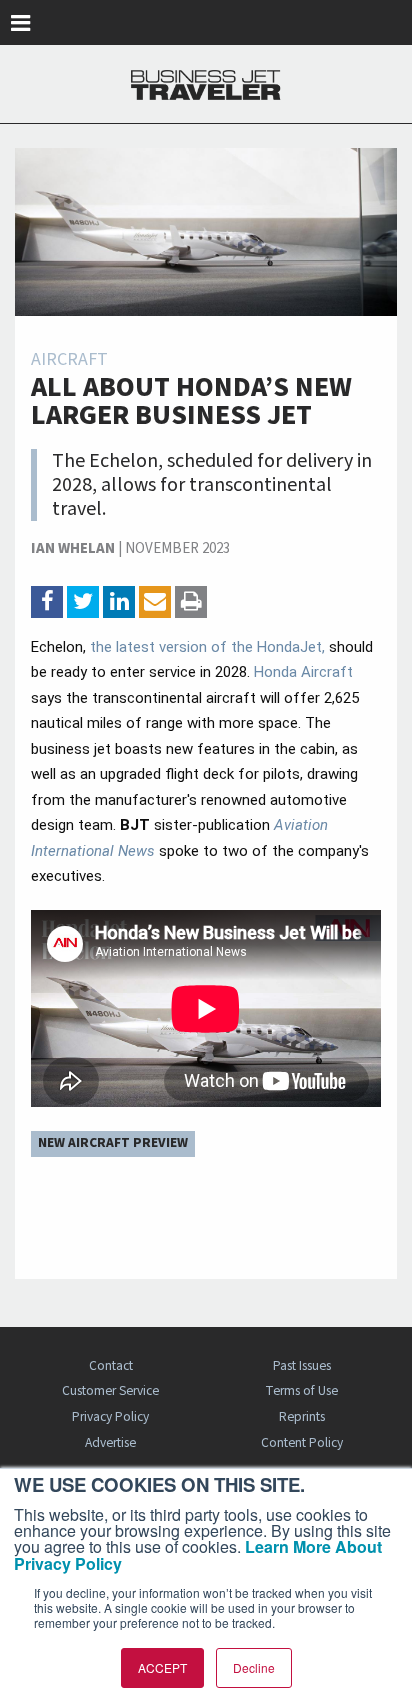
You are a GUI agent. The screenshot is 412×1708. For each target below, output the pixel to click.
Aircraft (69, 359)
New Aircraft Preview (113, 1142)
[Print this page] (191, 602)
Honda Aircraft (303, 672)
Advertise (110, 1442)
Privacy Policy (110, 1416)
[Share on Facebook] (47, 602)
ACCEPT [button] (162, 1667)
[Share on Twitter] (83, 602)
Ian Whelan (73, 548)
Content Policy (302, 1442)
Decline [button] (254, 1667)
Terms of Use (301, 1390)
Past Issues (302, 1365)
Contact (111, 1365)
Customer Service (110, 1390)
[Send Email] (155, 602)
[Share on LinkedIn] (119, 602)
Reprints (302, 1416)
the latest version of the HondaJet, (207, 647)
